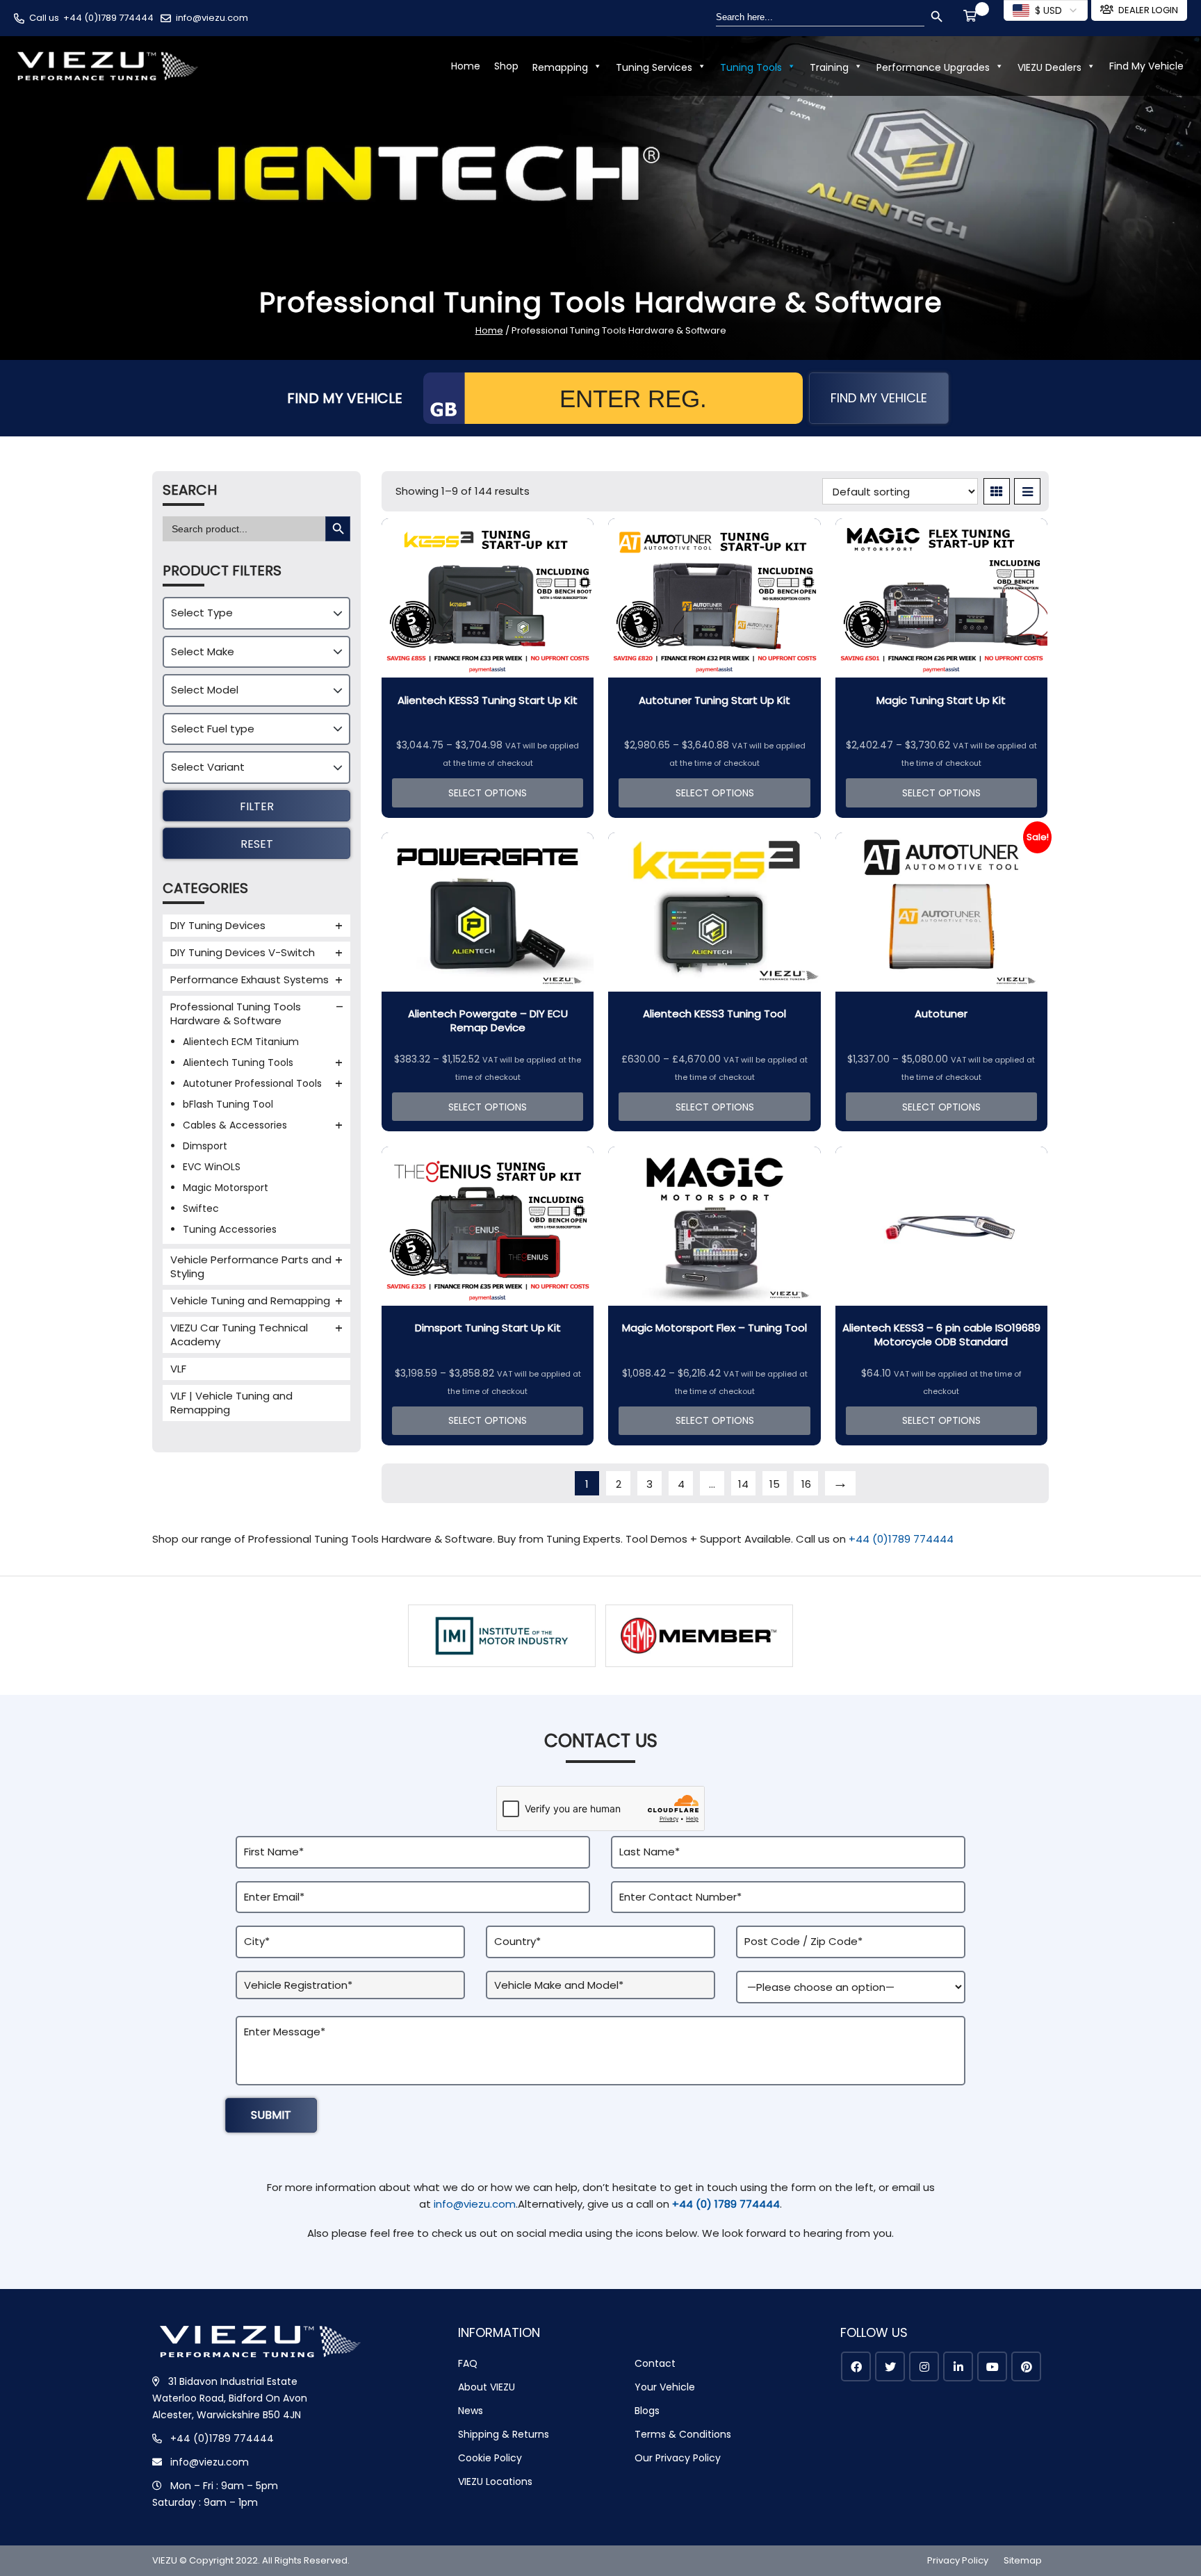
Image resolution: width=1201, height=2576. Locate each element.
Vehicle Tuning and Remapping (250, 1301)
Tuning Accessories (230, 1229)
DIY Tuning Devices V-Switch (243, 952)
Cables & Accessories (235, 1125)
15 (775, 1484)
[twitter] (890, 2366)
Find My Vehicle (1146, 66)
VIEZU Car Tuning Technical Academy (239, 1335)
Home (466, 66)
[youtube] (992, 2366)
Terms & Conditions (683, 2434)
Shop (506, 66)
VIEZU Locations (495, 2481)
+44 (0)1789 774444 (108, 18)
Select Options (488, 793)
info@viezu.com (212, 18)
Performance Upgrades (933, 67)
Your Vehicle (665, 2387)
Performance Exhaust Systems (250, 979)
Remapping (560, 67)
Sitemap (1023, 2560)
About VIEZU (487, 2387)
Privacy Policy (958, 2560)
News (471, 2411)
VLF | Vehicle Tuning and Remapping (231, 1403)
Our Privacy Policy (678, 2458)
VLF (178, 1369)
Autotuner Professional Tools (252, 1083)
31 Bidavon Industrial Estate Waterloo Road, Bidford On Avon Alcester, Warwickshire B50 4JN (230, 2398)
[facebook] (856, 2366)
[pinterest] (1026, 2366)
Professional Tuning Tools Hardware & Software (236, 1014)
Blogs (647, 2411)
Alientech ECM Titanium (241, 1042)
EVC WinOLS (212, 1167)
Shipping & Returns (504, 2434)
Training (829, 67)
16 (806, 1484)
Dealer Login (1148, 10)
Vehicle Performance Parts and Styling (251, 1266)
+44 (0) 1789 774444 (726, 2204)
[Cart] (972, 17)
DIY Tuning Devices (218, 925)
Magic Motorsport (226, 1188)
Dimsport (205, 1146)
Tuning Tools (751, 67)
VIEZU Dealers (1049, 67)
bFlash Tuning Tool (228, 1104)
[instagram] (924, 2366)
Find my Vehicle (879, 398)
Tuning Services (654, 67)
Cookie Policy (490, 2458)
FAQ (468, 2363)
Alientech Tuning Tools (238, 1063)
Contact (655, 2363)
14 (743, 1484)
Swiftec (201, 1208)
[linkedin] (958, 2366)
